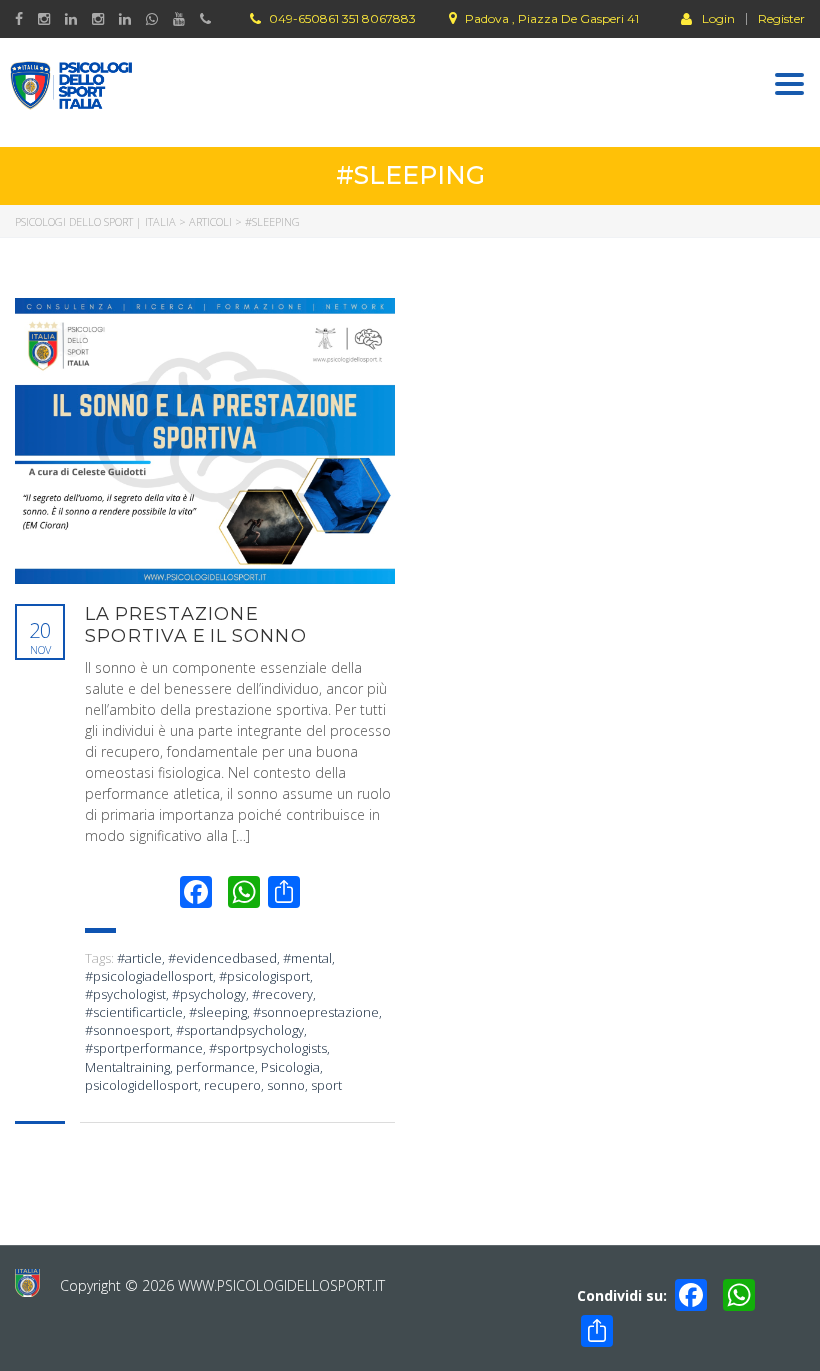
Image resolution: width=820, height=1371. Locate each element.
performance (215, 1067)
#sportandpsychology (240, 1030)
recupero (232, 1085)
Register (781, 19)
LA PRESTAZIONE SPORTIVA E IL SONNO (196, 625)
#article (139, 958)
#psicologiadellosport (149, 976)
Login (718, 18)
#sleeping (218, 1012)
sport (326, 1085)
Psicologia (290, 1067)
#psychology (209, 994)
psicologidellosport (141, 1085)
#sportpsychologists (268, 1048)
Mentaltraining (127, 1067)
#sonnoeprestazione (316, 1012)
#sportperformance (144, 1048)
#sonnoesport (127, 1030)
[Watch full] (205, 441)
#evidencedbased (222, 958)
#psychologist (125, 994)
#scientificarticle (134, 1012)
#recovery (282, 994)
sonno (286, 1085)
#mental (307, 958)
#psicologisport (264, 976)
